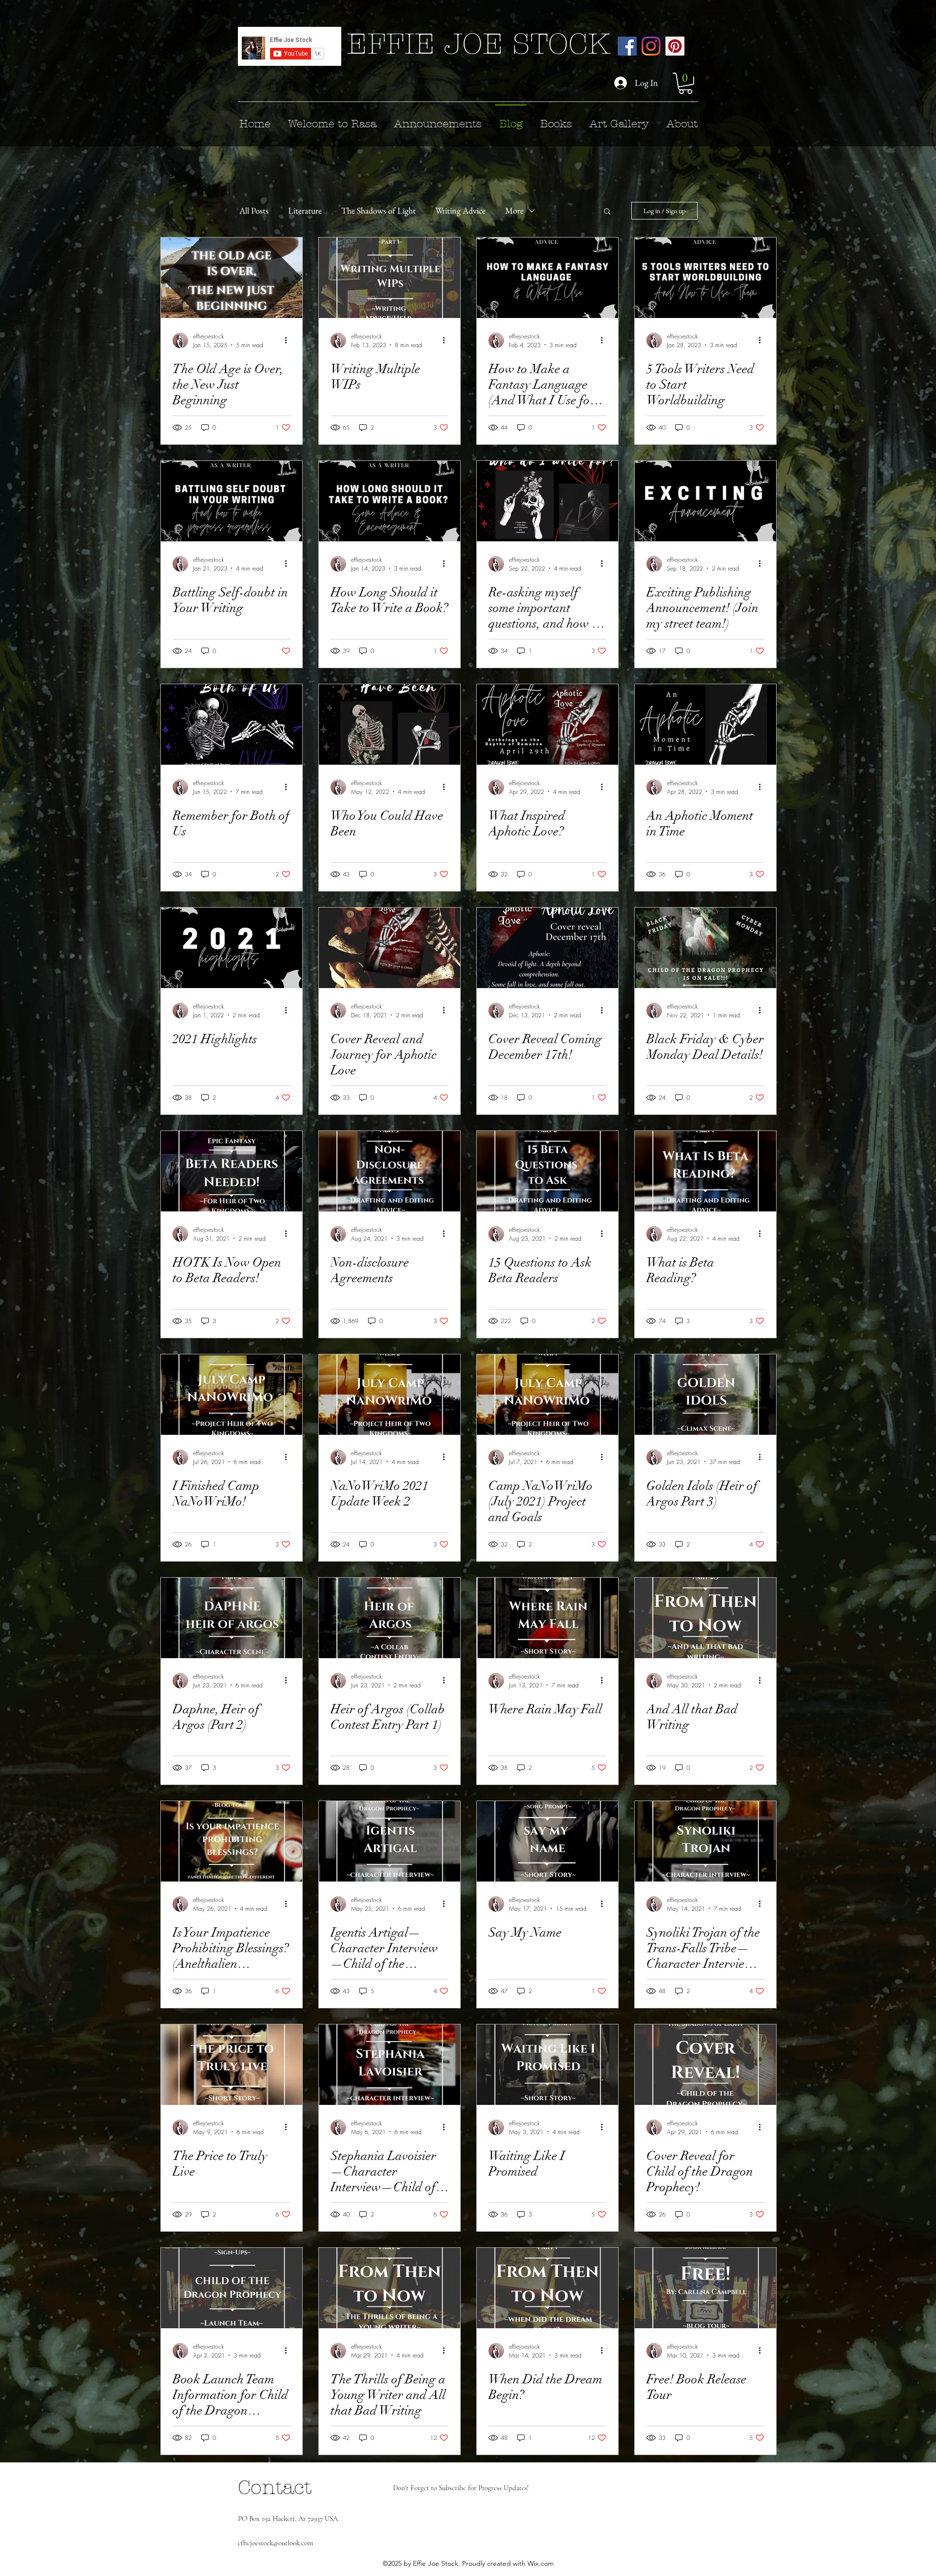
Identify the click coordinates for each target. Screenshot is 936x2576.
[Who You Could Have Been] (390, 724)
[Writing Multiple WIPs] (390, 278)
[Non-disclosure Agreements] (390, 1171)
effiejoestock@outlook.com (275, 2543)
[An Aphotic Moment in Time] (705, 724)
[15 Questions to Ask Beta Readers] (547, 1171)
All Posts (254, 210)
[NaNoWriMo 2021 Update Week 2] (390, 1395)
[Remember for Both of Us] (232, 724)
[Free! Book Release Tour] (705, 2288)
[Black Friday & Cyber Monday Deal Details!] (705, 948)
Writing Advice (460, 210)
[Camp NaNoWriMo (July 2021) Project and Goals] (547, 1395)
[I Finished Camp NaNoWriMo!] (232, 1395)
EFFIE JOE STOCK (478, 44)
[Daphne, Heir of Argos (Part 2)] (232, 1618)
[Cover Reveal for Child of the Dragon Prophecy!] (705, 2065)
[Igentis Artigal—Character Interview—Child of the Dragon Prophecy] (390, 1841)
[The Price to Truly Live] (232, 2065)
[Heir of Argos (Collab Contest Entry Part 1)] (390, 1618)
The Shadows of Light (379, 210)
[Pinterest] (675, 46)
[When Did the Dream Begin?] (547, 2288)
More (514, 210)
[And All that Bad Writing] (705, 1618)
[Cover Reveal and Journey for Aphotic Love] (390, 948)
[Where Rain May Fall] (547, 1618)
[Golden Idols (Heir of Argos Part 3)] (705, 1395)
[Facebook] (627, 46)
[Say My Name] (547, 1841)
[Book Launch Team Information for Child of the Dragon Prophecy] (232, 2288)
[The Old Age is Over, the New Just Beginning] (232, 278)
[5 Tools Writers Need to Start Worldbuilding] (705, 278)
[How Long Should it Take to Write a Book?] (390, 501)
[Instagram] (651, 46)
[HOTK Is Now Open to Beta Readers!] (232, 1171)
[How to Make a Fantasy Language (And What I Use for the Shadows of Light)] (547, 278)
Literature (305, 210)
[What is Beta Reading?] (705, 1171)
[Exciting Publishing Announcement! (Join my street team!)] (705, 501)
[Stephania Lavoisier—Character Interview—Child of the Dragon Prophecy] (390, 2065)
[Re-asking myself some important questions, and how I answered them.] (547, 501)
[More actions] (289, 340)
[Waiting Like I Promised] (547, 2065)
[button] (685, 83)
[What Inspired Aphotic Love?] (547, 724)
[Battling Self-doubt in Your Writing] (232, 501)
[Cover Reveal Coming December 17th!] (547, 948)
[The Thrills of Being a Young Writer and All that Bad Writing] (390, 2288)
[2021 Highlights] (232, 948)
